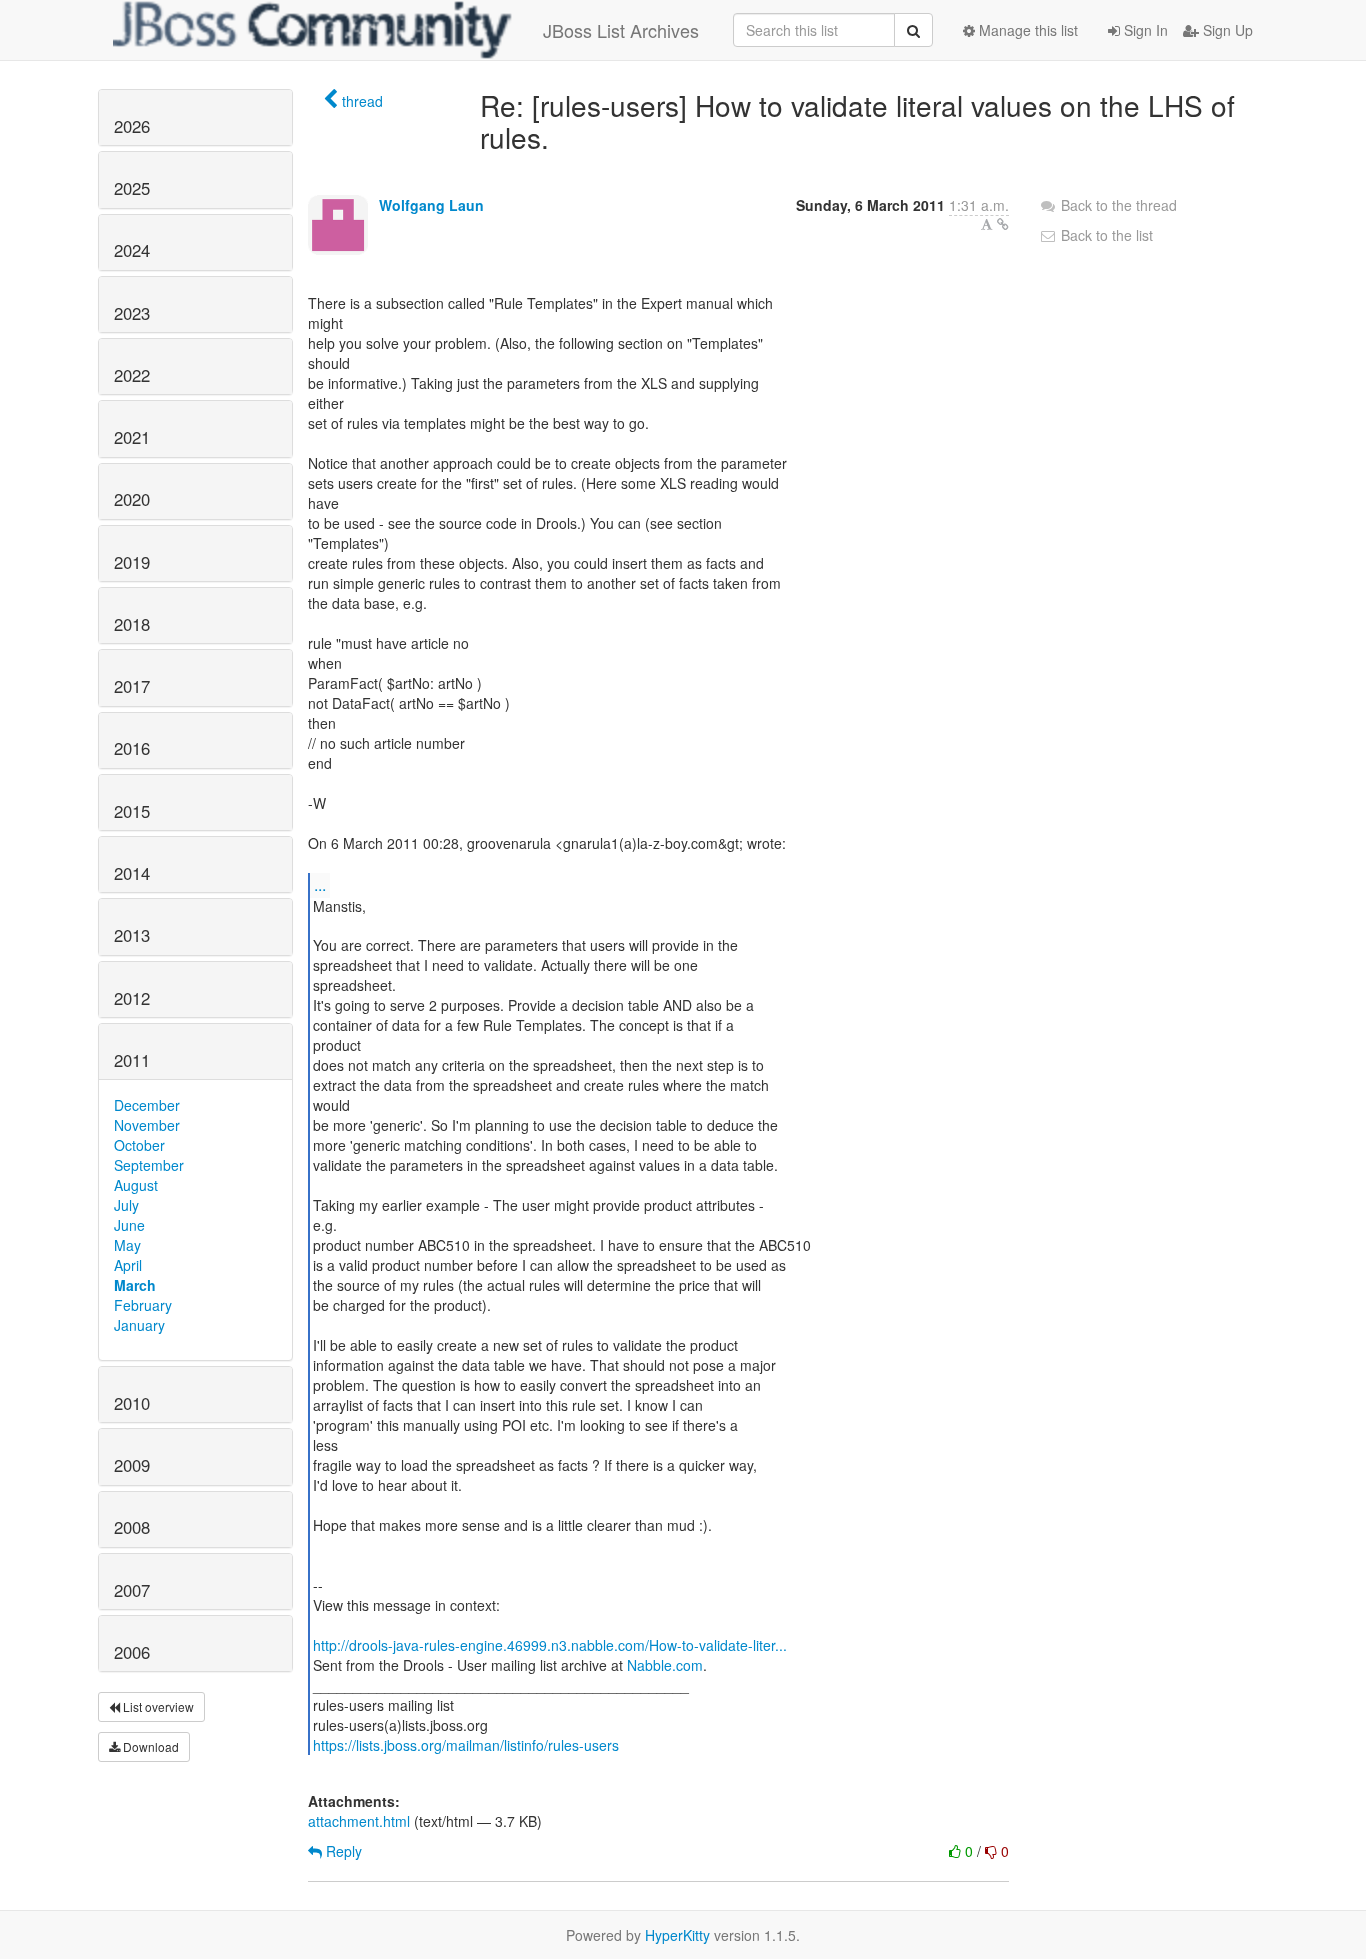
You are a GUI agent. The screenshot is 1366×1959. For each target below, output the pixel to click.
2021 (132, 437)
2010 (132, 1403)
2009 (132, 1465)
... (320, 884)
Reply (342, 1851)
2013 (132, 935)
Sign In (1144, 30)
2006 (132, 1652)
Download (149, 1746)
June (129, 1225)
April (128, 1265)
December (147, 1105)
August (136, 1185)
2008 (132, 1527)
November (147, 1125)
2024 (132, 250)
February (143, 1305)
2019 (132, 562)
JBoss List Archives (621, 30)
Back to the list (1105, 235)
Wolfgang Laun (431, 205)
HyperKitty (677, 1935)
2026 (132, 126)
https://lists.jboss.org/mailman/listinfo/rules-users (466, 1745)
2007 (132, 1590)
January (139, 1325)
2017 (132, 686)
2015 (132, 811)
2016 (132, 748)
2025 (132, 188)
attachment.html (359, 1821)
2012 (132, 998)
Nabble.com (665, 1665)
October (139, 1145)
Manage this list (1026, 30)
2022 (132, 375)
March (135, 1285)
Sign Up (1226, 30)
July (126, 1205)
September (149, 1165)
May (127, 1245)
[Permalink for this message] (1003, 224)
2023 (132, 313)
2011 (132, 1060)
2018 (132, 624)
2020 (132, 499)
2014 (132, 873)
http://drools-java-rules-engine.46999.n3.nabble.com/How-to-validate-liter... (550, 1645)
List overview (157, 1706)
